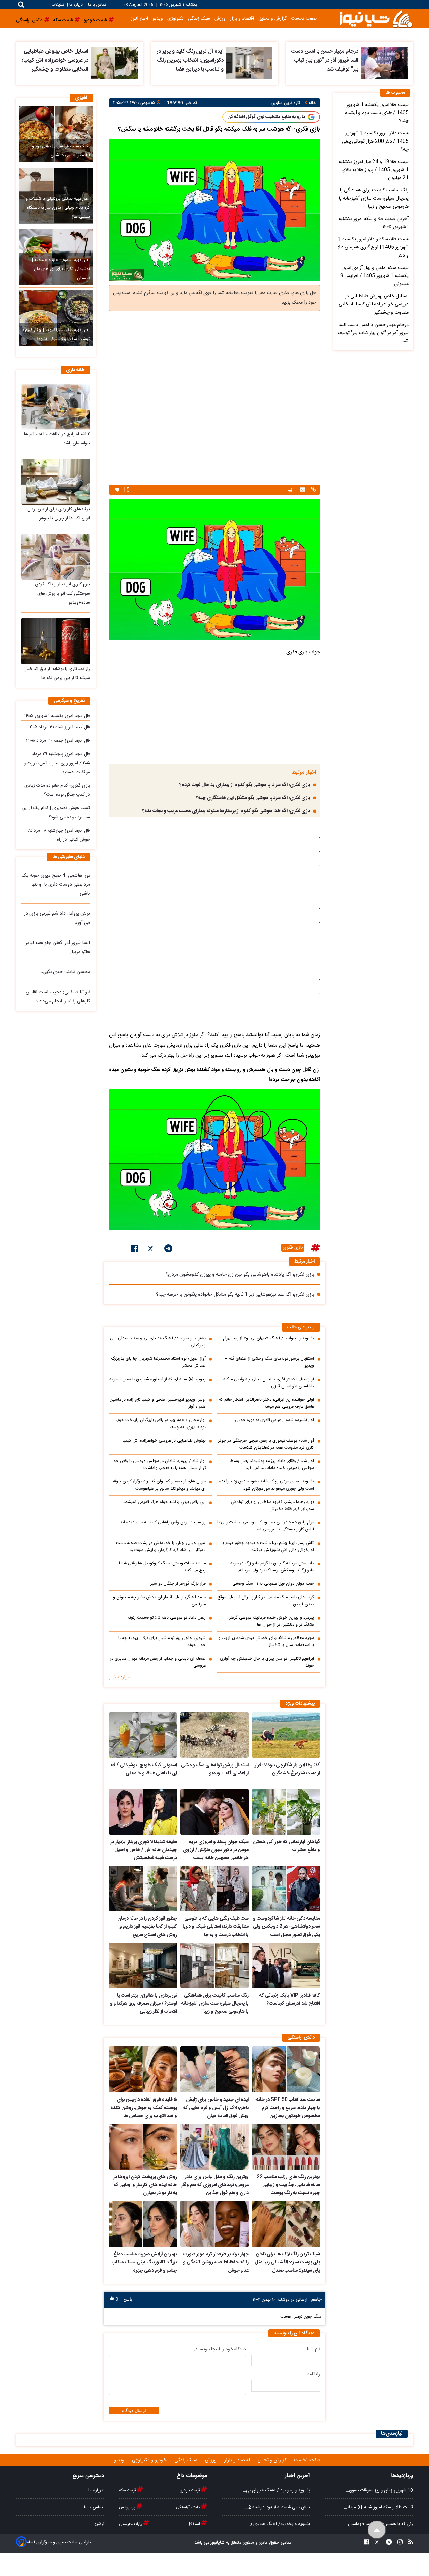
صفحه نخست (304, 19)
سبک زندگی (199, 19)
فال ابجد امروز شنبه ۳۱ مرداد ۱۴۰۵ (59, 727)
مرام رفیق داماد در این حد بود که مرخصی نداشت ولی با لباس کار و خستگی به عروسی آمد (266, 1526)
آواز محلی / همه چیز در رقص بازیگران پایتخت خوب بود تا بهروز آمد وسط (161, 1424)
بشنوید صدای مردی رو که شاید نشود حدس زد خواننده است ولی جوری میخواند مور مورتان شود (267, 1485)
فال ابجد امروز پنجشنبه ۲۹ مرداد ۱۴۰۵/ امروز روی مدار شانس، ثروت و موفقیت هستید (57, 763)
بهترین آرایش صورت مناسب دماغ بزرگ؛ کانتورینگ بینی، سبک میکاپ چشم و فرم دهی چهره (144, 2262)
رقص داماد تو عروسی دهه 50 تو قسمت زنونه (167, 1618)
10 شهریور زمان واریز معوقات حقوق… (379, 2490)
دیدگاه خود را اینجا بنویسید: (220, 2349)
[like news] (117, 490)
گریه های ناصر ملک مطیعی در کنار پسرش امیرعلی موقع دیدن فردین (266, 1601)
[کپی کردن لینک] (313, 490)
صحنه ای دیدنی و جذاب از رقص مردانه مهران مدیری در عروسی (158, 1662)
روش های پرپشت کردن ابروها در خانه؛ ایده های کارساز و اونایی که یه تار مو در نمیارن (145, 2185)
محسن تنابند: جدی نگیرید (65, 972)
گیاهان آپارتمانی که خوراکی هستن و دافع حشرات (287, 1846)
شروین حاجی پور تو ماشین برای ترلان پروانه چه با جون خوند (162, 1642)
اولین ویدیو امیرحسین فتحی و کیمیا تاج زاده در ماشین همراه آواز (158, 1403)
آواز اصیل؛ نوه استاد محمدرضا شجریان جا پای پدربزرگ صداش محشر (158, 1362)
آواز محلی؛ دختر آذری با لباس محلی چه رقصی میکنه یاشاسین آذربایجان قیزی (269, 1383)
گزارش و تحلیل (272, 19)
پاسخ (128, 2299)
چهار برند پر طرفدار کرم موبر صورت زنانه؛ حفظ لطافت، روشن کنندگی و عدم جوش (216, 2262)
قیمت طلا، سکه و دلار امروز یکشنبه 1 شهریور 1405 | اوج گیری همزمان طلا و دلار (373, 247)
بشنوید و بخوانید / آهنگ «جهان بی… (277, 2490)
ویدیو (158, 19)
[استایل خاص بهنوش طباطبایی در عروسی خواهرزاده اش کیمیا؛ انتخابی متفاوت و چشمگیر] (114, 63)
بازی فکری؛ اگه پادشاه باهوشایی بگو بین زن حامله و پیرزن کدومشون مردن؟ (240, 1275)
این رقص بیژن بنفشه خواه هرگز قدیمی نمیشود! (164, 1502)
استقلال (194, 2524)
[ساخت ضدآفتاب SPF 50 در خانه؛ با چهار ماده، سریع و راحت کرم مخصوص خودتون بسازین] (286, 2069)
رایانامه (314, 2374)
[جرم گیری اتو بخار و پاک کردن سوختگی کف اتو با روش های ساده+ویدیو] (56, 557)
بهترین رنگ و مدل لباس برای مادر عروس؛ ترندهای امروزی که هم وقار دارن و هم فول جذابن (215, 2185)
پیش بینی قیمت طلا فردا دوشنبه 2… (278, 2507)
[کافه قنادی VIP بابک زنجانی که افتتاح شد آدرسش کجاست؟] (286, 1965)
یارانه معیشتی (131, 2524)
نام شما (314, 2349)
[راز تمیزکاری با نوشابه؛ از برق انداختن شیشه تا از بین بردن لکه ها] (56, 641)
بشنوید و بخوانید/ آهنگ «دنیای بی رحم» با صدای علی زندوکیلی (158, 1342)
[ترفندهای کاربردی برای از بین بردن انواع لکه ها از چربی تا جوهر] (56, 482)
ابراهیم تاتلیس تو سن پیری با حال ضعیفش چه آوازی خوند (267, 1662)
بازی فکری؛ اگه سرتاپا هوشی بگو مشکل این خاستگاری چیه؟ (253, 798)
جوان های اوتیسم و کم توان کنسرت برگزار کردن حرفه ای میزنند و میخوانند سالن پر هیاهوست (159, 1485)
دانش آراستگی (189, 2507)
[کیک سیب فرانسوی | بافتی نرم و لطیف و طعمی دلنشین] (56, 134)
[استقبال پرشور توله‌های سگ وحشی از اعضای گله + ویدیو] (214, 1735)
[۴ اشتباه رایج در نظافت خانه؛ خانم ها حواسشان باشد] (56, 407)
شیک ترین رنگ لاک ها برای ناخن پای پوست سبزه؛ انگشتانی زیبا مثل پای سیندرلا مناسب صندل (287, 2262)
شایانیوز (217, 2543)
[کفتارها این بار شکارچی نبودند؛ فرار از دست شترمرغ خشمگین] (286, 1735)
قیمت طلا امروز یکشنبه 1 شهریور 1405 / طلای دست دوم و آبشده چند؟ (377, 113)
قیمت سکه (128, 2490)
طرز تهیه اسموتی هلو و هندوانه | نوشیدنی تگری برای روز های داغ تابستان (61, 269)
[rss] (409, 2543)
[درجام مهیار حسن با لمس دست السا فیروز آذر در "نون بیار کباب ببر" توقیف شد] (384, 63)
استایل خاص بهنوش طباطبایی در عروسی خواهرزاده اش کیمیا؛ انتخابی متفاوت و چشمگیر (55, 61)
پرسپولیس (128, 2507)
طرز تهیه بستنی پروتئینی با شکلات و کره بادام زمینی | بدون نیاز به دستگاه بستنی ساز (58, 208)
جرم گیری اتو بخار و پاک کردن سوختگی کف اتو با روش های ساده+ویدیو (63, 594)
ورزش (220, 19)
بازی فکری (293, 1248)
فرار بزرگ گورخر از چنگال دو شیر (178, 1584)
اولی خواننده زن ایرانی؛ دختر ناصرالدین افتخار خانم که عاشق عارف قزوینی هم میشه (266, 1403)
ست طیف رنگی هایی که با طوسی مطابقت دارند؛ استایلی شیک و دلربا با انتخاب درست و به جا (216, 1927)
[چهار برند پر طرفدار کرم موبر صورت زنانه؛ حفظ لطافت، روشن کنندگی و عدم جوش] (214, 2224)
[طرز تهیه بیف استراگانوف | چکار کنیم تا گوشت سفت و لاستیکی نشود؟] (56, 318)
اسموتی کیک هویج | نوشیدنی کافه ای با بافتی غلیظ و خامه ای (144, 1769)
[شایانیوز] (376, 19)
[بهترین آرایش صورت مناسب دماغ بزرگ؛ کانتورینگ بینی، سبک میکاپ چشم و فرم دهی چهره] (143, 2224)
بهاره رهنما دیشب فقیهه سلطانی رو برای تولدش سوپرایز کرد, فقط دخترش (273, 1506)
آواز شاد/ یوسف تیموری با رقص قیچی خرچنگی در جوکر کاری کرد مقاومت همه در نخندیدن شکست (266, 1444)
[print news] (290, 490)
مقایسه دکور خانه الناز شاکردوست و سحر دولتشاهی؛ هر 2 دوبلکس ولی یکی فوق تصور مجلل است (287, 1927)
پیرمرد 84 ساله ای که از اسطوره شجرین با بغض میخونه (158, 1379)
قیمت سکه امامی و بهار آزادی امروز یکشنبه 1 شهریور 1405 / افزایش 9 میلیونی (374, 276)
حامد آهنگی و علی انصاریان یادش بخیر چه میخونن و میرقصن (159, 1601)
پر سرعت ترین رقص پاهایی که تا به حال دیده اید (163, 1523)
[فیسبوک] (135, 1250)
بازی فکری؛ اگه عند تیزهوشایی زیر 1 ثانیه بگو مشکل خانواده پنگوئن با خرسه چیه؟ (235, 1295)
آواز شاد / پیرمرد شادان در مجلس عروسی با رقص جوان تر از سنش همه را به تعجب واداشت (158, 1465)
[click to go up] (377, 2530)
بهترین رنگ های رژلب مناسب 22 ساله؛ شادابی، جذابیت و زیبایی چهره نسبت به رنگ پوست (288, 2185)
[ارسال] (302, 490)
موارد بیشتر (119, 1677)
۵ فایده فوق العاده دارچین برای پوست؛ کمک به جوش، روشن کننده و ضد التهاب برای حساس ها (144, 2108)
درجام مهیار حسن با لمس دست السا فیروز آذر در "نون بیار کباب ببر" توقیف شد (325, 61)
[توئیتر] (151, 1250)
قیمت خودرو (191, 2490)
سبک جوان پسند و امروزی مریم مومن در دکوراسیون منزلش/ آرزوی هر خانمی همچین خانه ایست (216, 1850)
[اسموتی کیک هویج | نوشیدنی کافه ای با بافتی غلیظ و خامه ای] (143, 1735)
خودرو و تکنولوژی (150, 2460)
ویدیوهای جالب (301, 1327)
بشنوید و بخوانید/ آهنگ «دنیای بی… (277, 2524)
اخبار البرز (140, 19)
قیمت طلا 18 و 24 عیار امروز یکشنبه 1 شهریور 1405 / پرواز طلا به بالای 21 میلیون (374, 170)
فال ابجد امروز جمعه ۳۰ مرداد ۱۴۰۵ (58, 741)
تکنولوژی (175, 19)
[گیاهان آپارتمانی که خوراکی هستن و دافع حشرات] (286, 1812)
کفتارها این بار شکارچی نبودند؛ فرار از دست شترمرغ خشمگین (287, 1769)
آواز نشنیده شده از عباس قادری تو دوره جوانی (274, 1420)
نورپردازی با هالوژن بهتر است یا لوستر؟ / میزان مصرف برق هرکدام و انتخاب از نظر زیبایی (143, 2004)
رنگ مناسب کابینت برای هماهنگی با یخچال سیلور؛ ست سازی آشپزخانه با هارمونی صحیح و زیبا (215, 2004)
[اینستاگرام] (398, 2543)
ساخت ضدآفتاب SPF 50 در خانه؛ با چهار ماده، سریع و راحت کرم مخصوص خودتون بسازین (288, 2108)
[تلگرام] (168, 1250)
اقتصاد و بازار (242, 19)
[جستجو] (21, 5)
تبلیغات (58, 5)
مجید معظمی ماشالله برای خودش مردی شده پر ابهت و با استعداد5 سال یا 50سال (266, 1642)
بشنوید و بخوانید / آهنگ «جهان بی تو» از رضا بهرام (268, 1338)
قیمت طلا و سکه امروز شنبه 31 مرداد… (378, 2507)
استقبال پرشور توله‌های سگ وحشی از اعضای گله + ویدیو (269, 1362)
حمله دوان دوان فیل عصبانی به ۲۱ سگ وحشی (273, 1584)
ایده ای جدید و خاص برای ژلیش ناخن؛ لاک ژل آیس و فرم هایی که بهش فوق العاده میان (216, 2108)
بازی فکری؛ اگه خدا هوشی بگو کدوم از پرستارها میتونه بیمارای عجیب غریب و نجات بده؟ (226, 811)
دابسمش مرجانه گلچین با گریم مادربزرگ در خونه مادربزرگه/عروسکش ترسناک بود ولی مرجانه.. (272, 1567)
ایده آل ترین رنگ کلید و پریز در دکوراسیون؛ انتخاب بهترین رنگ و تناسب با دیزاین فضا (190, 61)
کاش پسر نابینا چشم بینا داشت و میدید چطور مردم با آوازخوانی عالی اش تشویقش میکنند (268, 1547)
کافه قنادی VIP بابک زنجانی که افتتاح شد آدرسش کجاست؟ (290, 2000)
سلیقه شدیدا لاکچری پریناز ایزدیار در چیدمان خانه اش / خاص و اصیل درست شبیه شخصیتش (143, 1850)
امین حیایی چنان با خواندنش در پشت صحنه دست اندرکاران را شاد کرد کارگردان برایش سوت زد (161, 1547)
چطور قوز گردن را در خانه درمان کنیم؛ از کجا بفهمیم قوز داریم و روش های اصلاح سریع (147, 1927)
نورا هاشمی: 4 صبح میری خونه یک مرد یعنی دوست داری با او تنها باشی (56, 885)
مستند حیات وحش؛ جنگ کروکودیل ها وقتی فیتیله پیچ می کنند (161, 1567)
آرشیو (99, 2524)
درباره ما (76, 5)
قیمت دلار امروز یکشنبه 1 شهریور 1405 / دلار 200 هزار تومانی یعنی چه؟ (375, 142)
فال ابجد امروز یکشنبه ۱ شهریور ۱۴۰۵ (57, 716)
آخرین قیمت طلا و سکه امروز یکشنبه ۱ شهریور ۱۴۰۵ (374, 223)
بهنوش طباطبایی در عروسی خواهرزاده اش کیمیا (164, 1441)
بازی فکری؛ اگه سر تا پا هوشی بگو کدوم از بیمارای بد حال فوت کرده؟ (245, 785)
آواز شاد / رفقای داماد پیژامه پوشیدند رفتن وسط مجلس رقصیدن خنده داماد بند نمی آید (272, 1465)
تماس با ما (97, 5)
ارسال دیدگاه (134, 2411)
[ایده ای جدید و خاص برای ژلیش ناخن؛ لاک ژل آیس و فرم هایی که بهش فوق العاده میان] (214, 2069)
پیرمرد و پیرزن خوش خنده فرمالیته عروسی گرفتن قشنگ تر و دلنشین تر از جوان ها (271, 1621)
